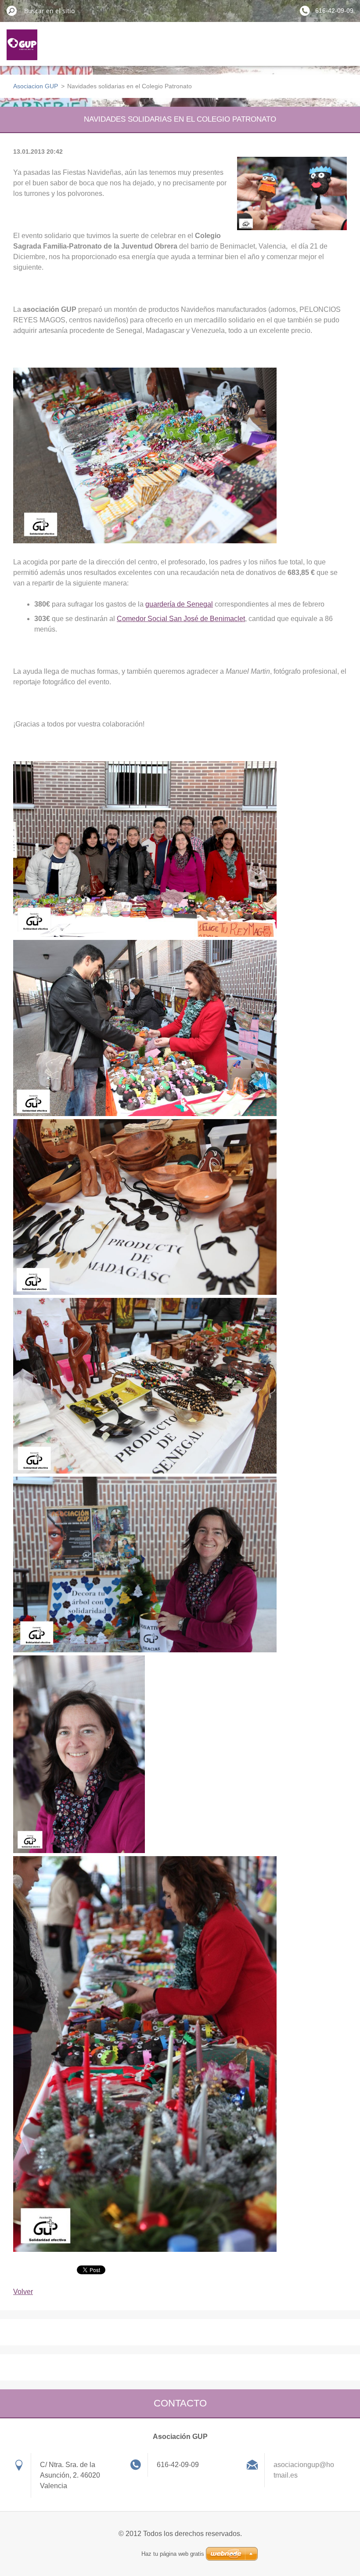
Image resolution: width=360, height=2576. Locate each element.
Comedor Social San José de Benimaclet (181, 619)
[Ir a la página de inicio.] (22, 50)
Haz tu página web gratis (173, 2554)
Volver (23, 2292)
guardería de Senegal (179, 604)
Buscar (12, 11)
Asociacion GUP (36, 86)
